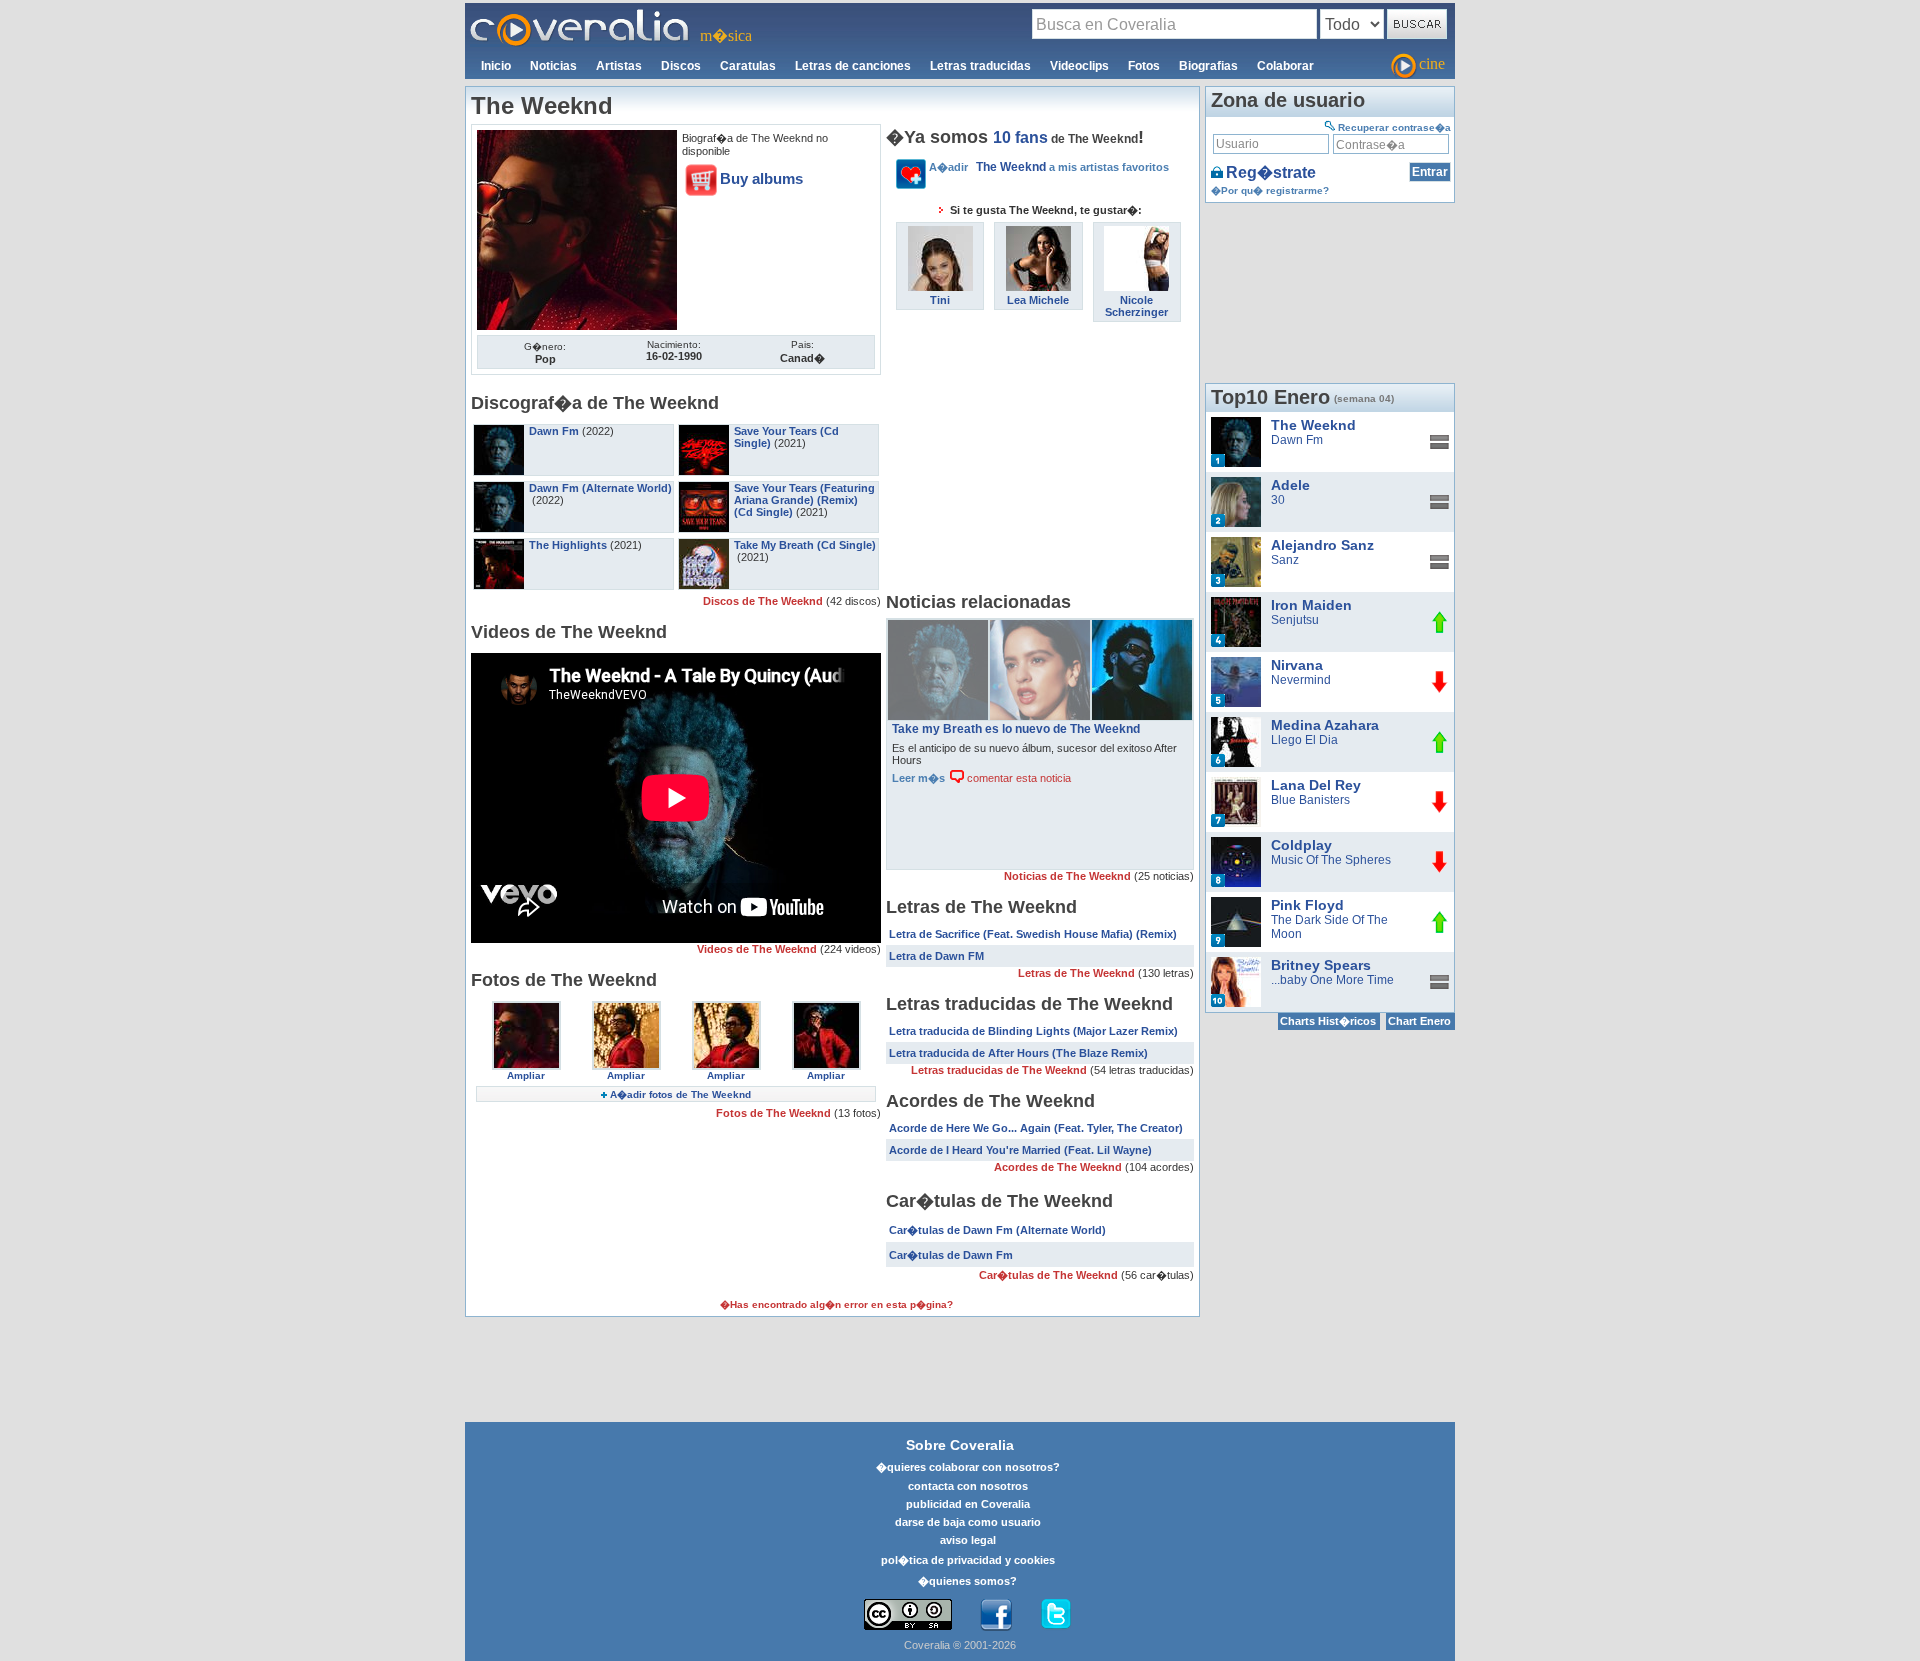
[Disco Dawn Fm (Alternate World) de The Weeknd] (499, 488)
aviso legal (968, 1540)
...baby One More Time (1332, 980)
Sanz (1285, 560)
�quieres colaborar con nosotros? (968, 1467)
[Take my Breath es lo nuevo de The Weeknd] (1142, 627)
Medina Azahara (1325, 725)
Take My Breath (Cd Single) (805, 545)
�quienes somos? (967, 1581)
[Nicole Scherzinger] (1136, 233)
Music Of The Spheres (1331, 860)
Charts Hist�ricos (1328, 1021)
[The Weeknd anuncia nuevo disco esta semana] (938, 627)
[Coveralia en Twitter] (1056, 1615)
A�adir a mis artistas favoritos (1049, 167)
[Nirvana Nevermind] (1236, 664)
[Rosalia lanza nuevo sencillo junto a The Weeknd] (1040, 627)
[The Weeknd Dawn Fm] (1236, 424)
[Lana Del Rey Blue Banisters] (1236, 784)
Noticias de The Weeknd (1069, 876)
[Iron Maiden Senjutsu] (1236, 604)
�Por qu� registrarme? (1270, 190)
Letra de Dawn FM (936, 956)
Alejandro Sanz (1322, 545)
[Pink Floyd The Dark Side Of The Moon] (1236, 904)
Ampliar (526, 1075)
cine (1432, 63)
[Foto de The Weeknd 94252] (577, 137)
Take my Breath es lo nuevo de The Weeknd (1016, 729)
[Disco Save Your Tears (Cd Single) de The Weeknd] (704, 431)
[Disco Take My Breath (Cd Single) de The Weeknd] (704, 545)
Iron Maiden (1311, 605)
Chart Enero (1419, 1021)
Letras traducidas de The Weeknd (1000, 1070)
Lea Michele (1038, 300)
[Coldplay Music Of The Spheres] (1236, 844)
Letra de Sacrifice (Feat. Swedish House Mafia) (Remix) (1033, 934)
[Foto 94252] (526, 1008)
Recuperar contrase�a (1394, 127)
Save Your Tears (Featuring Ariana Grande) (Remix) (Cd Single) (804, 500)
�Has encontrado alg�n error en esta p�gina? (836, 1304)
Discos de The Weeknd (764, 601)
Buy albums (761, 178)
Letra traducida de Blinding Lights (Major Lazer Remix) (1033, 1031)
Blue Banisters (1310, 800)
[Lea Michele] (1038, 233)
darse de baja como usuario (968, 1522)
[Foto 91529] (726, 1008)
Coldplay (1301, 845)
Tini (940, 300)
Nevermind (1301, 680)
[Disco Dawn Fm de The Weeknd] (499, 431)
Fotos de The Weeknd (775, 1113)
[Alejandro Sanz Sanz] (1236, 544)
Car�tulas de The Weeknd (1050, 1275)
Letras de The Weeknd (1078, 973)
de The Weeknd (1065, 139)
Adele (1290, 485)
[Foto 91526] (826, 1008)
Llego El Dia (1304, 740)
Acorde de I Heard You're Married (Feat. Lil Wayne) (1020, 1150)
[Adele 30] (1236, 484)
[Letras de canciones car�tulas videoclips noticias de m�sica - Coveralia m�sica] (580, 15)
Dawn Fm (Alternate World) (600, 488)
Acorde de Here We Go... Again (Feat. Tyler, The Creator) (1036, 1128)
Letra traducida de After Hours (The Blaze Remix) (1018, 1053)
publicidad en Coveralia (968, 1504)
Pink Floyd (1307, 905)
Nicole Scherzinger (1136, 306)
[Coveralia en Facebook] (996, 1615)
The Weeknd (1313, 425)
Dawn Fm (554, 431)
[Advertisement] (1040, 462)
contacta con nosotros (968, 1486)
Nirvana (1297, 665)
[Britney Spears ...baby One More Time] (1236, 964)
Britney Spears (1321, 965)
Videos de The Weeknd (758, 949)
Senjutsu (1295, 620)
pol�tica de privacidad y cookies (968, 1560)
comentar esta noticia (1017, 778)
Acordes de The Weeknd (1059, 1167)
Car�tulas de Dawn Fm (951, 1255)
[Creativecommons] (908, 1614)
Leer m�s (918, 778)
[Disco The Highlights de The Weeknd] (499, 545)
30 (1278, 500)
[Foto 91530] (626, 1008)
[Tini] (940, 233)
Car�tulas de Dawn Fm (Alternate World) (997, 1230)
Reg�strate (1271, 172)
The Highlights (568, 545)
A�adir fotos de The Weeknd (680, 1094)
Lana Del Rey (1316, 785)
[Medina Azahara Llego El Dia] (1236, 724)
